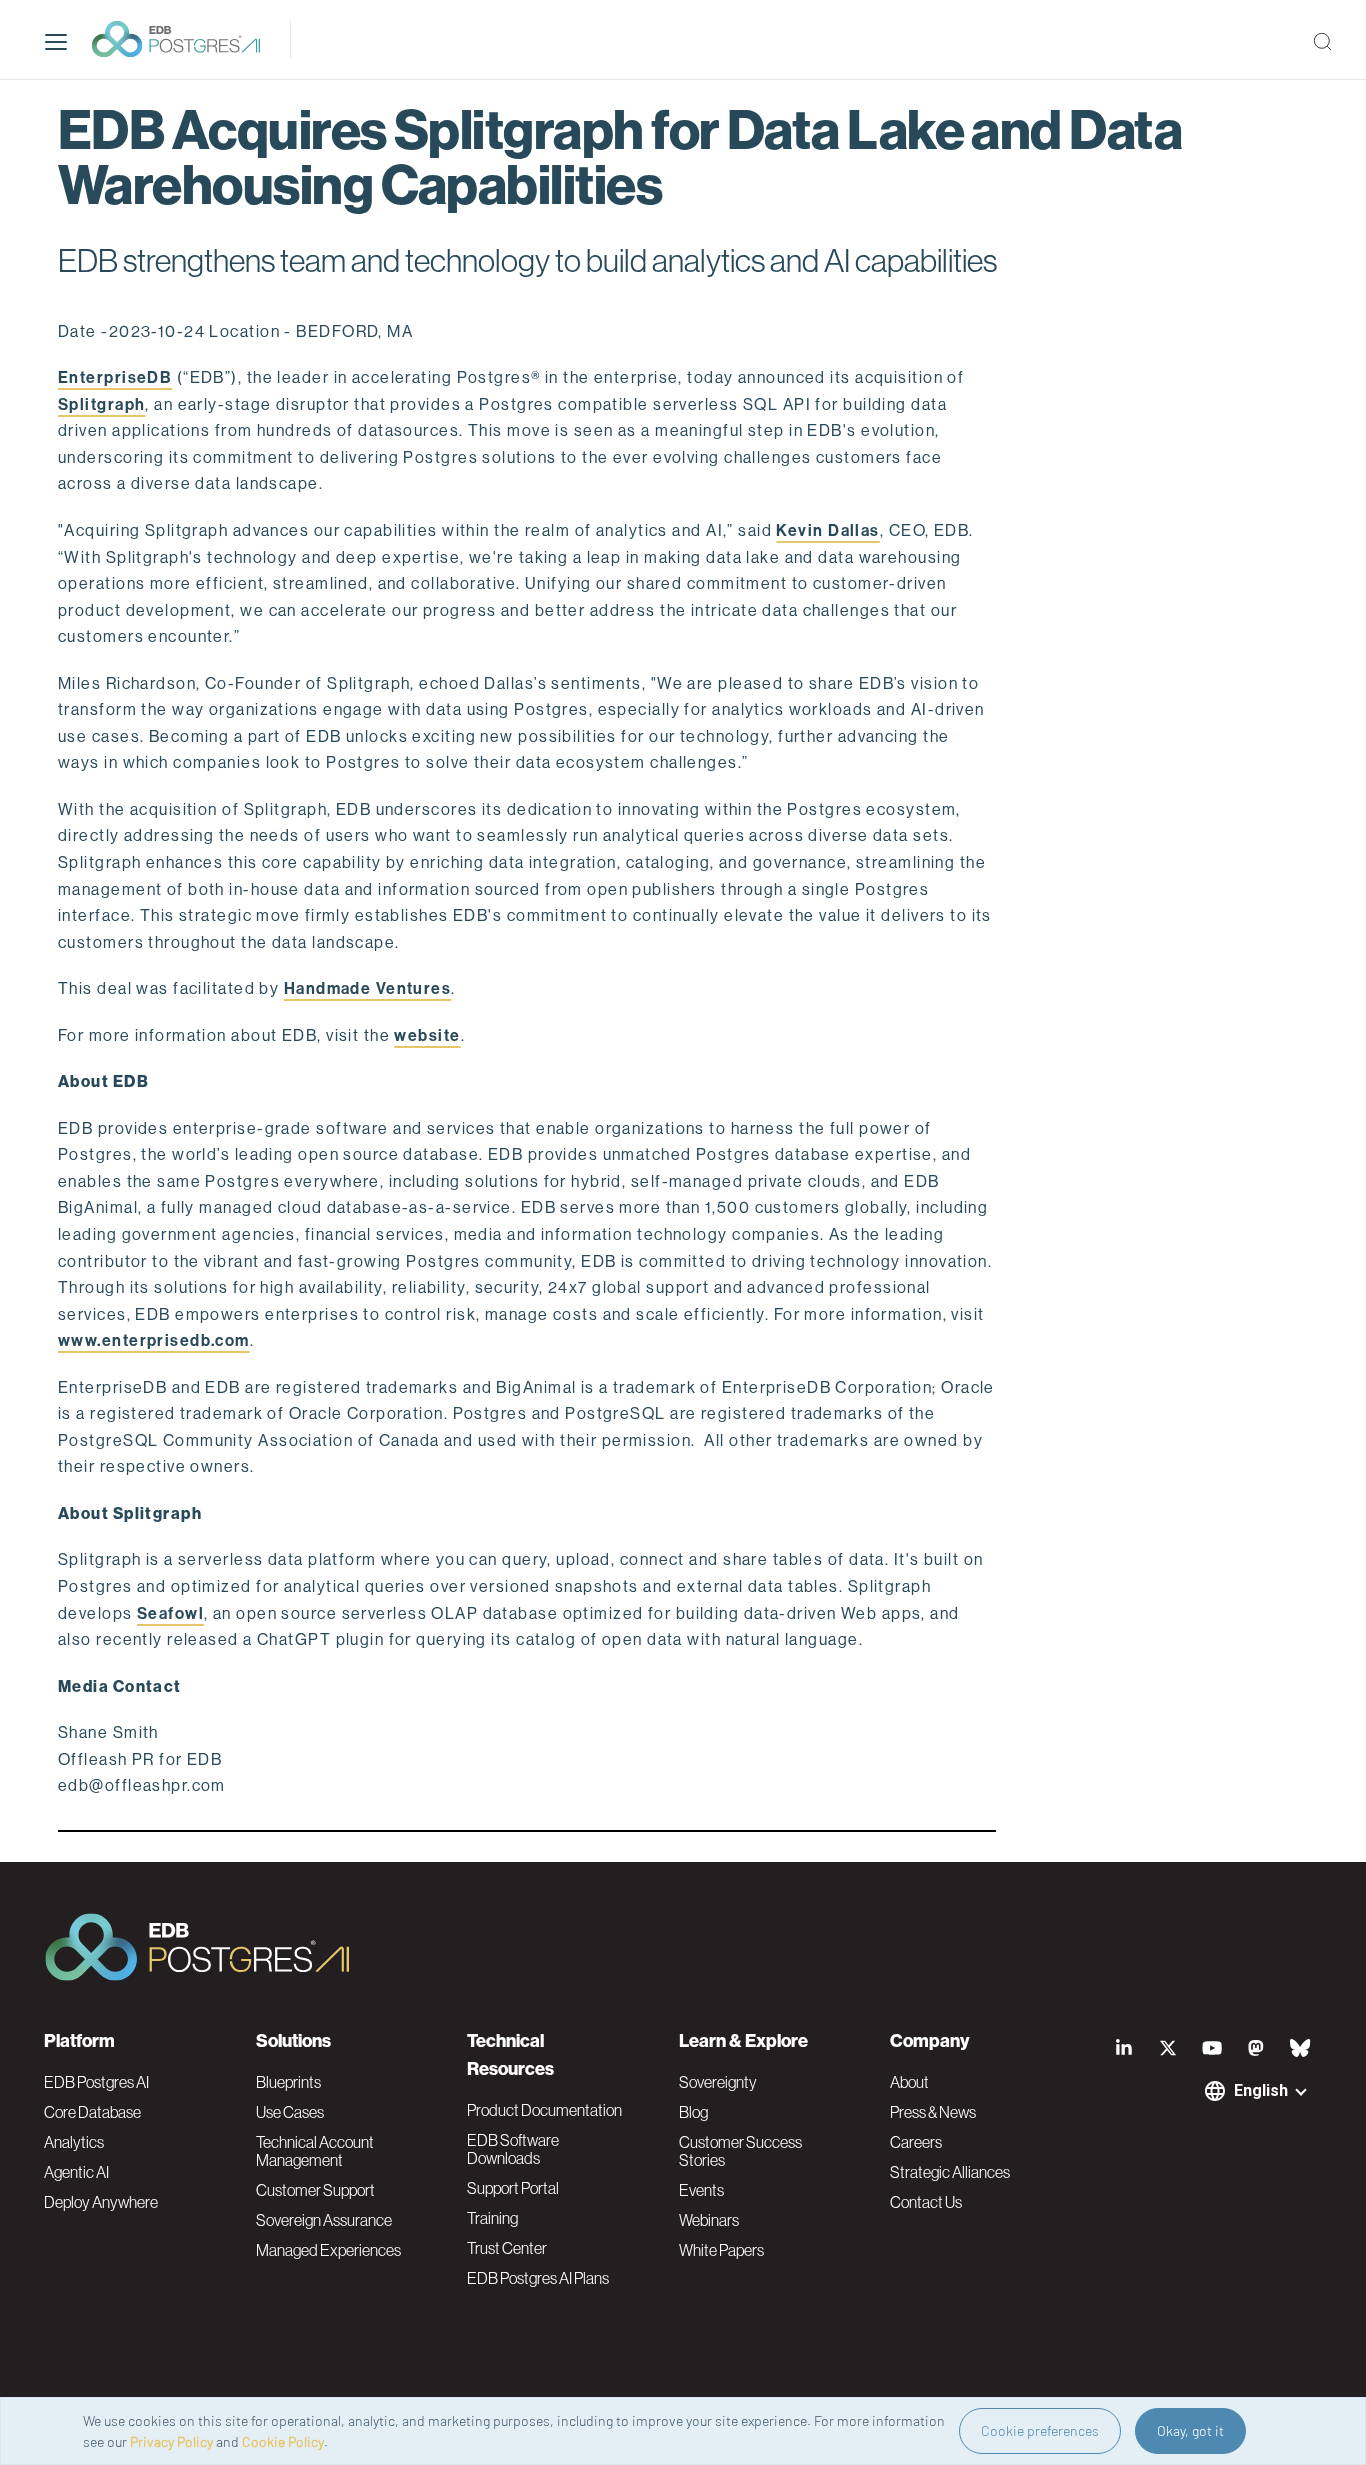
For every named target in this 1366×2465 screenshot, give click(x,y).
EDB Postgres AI (96, 2082)
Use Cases (290, 2112)
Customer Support (315, 2190)
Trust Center (507, 2248)
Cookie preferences (1040, 2430)
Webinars (709, 2220)
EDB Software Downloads (513, 2149)
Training (492, 2218)
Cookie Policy (283, 2441)
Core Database (92, 2112)
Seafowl (170, 1613)
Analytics (74, 2142)
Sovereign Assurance (324, 2220)
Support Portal (513, 2188)
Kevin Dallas (827, 530)
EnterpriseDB (115, 377)
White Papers (721, 2250)
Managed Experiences (328, 2250)
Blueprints (288, 2082)
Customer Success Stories (740, 2151)
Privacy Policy (171, 2441)
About (909, 2082)
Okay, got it (1190, 2430)
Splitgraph (101, 404)
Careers (916, 2142)
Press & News (933, 2112)
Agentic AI (76, 2172)
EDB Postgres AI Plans (538, 2278)
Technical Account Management (315, 2151)
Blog (693, 2112)
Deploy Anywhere (101, 2202)
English (1261, 2090)
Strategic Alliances (950, 2172)
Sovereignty (718, 2082)
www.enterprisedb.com (154, 1340)
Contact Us (926, 2202)
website (427, 1035)
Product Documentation (544, 2110)
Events (701, 2190)
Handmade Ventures (367, 988)
